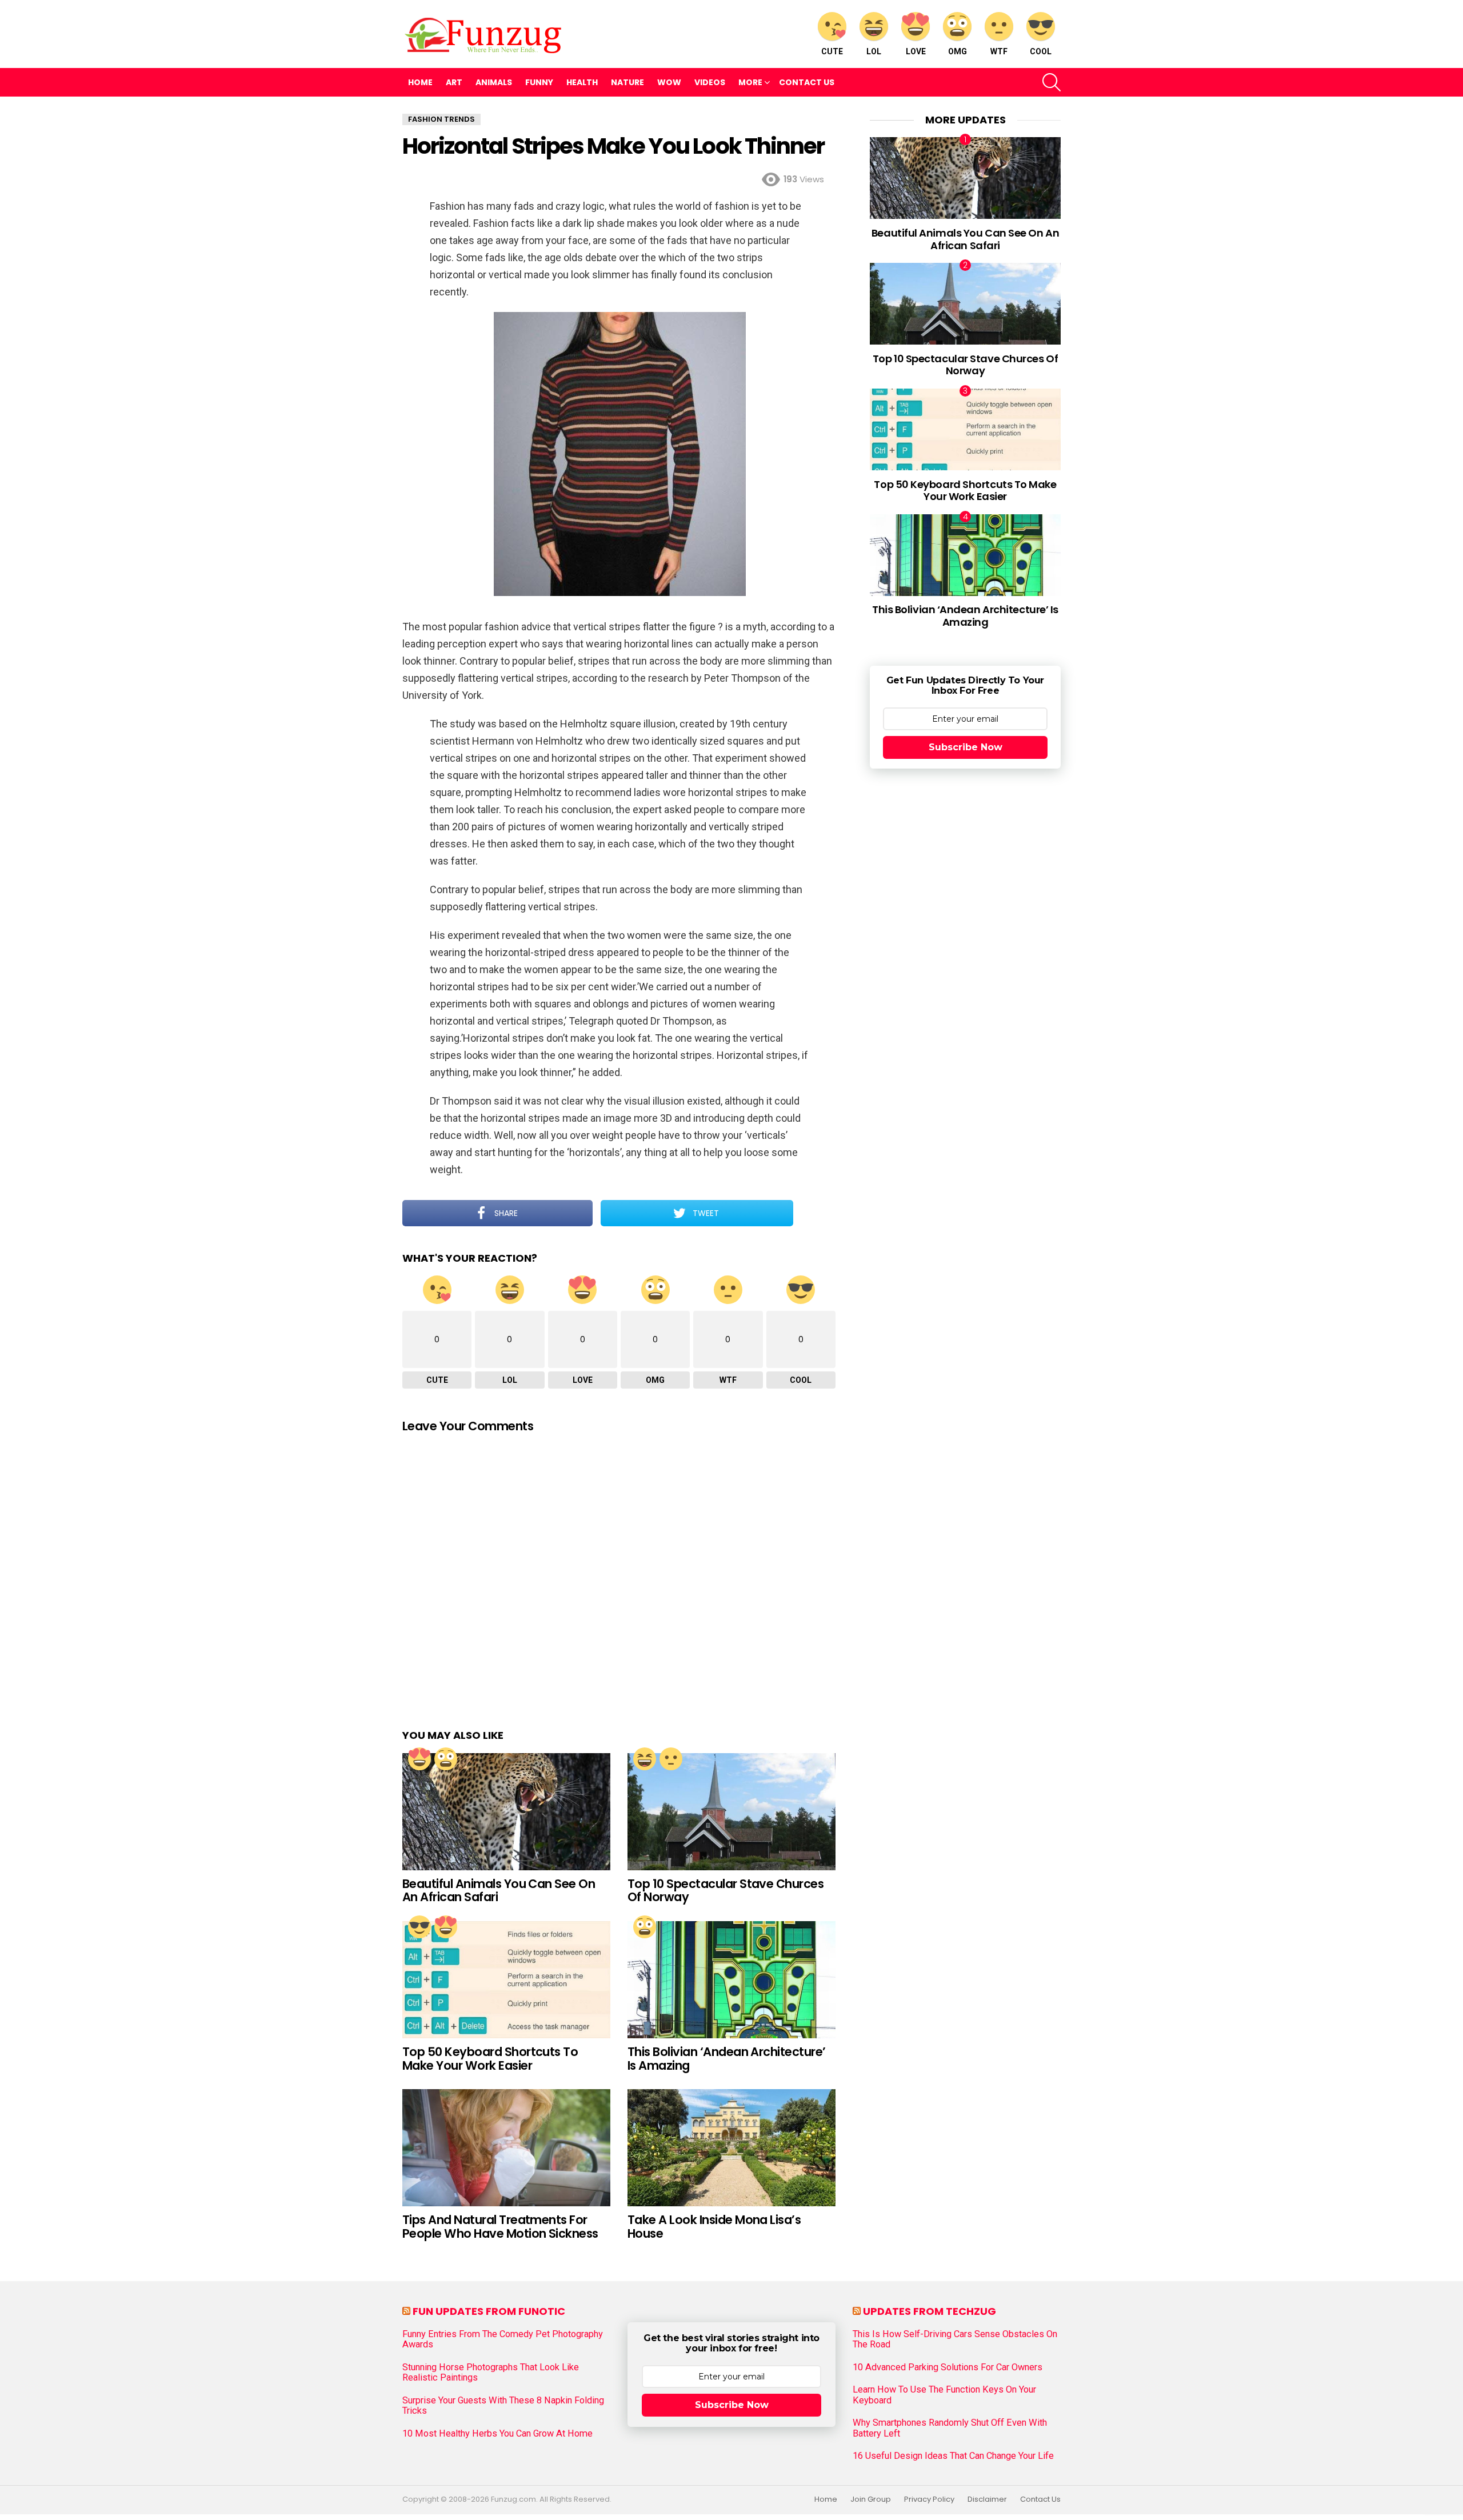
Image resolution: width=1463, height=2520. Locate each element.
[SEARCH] (1052, 82)
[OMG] (446, 1759)
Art (454, 82)
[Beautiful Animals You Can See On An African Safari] (506, 1812)
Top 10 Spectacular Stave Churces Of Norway (725, 1891)
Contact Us (807, 82)
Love (916, 51)
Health (582, 82)
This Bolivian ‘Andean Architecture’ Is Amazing (727, 2059)
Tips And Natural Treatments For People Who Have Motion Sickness (500, 2227)
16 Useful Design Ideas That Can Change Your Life (953, 2456)
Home (420, 82)
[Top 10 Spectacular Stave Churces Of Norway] (731, 1812)
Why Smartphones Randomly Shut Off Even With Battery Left (950, 2428)
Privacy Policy (929, 2499)
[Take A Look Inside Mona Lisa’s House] (731, 2148)
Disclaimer (987, 2499)
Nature (627, 82)
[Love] (419, 1759)
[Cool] (419, 1927)
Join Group (871, 2499)
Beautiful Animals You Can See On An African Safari (499, 1891)
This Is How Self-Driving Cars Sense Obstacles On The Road (955, 2339)
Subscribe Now (966, 747)
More (750, 82)
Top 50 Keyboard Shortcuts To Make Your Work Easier (490, 2059)
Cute (832, 51)
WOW (669, 82)
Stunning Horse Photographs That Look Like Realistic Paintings (491, 2373)
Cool (1041, 51)
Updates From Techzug (930, 2311)
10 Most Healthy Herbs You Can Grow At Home (497, 2434)
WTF (999, 51)
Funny (539, 82)
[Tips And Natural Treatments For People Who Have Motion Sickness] (506, 2148)
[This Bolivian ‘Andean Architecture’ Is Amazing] (731, 1980)
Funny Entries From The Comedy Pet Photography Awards (503, 2339)
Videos (710, 82)
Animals (494, 82)
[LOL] (645, 1759)
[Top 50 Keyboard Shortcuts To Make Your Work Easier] (506, 1980)
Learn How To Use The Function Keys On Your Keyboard (944, 2395)
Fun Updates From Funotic (489, 2311)
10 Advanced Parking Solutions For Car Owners (948, 2367)
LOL (874, 51)
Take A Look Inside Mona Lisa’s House (714, 2227)
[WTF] (671, 1759)
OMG (958, 51)
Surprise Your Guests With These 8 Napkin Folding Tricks (503, 2406)
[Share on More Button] (814, 1213)
